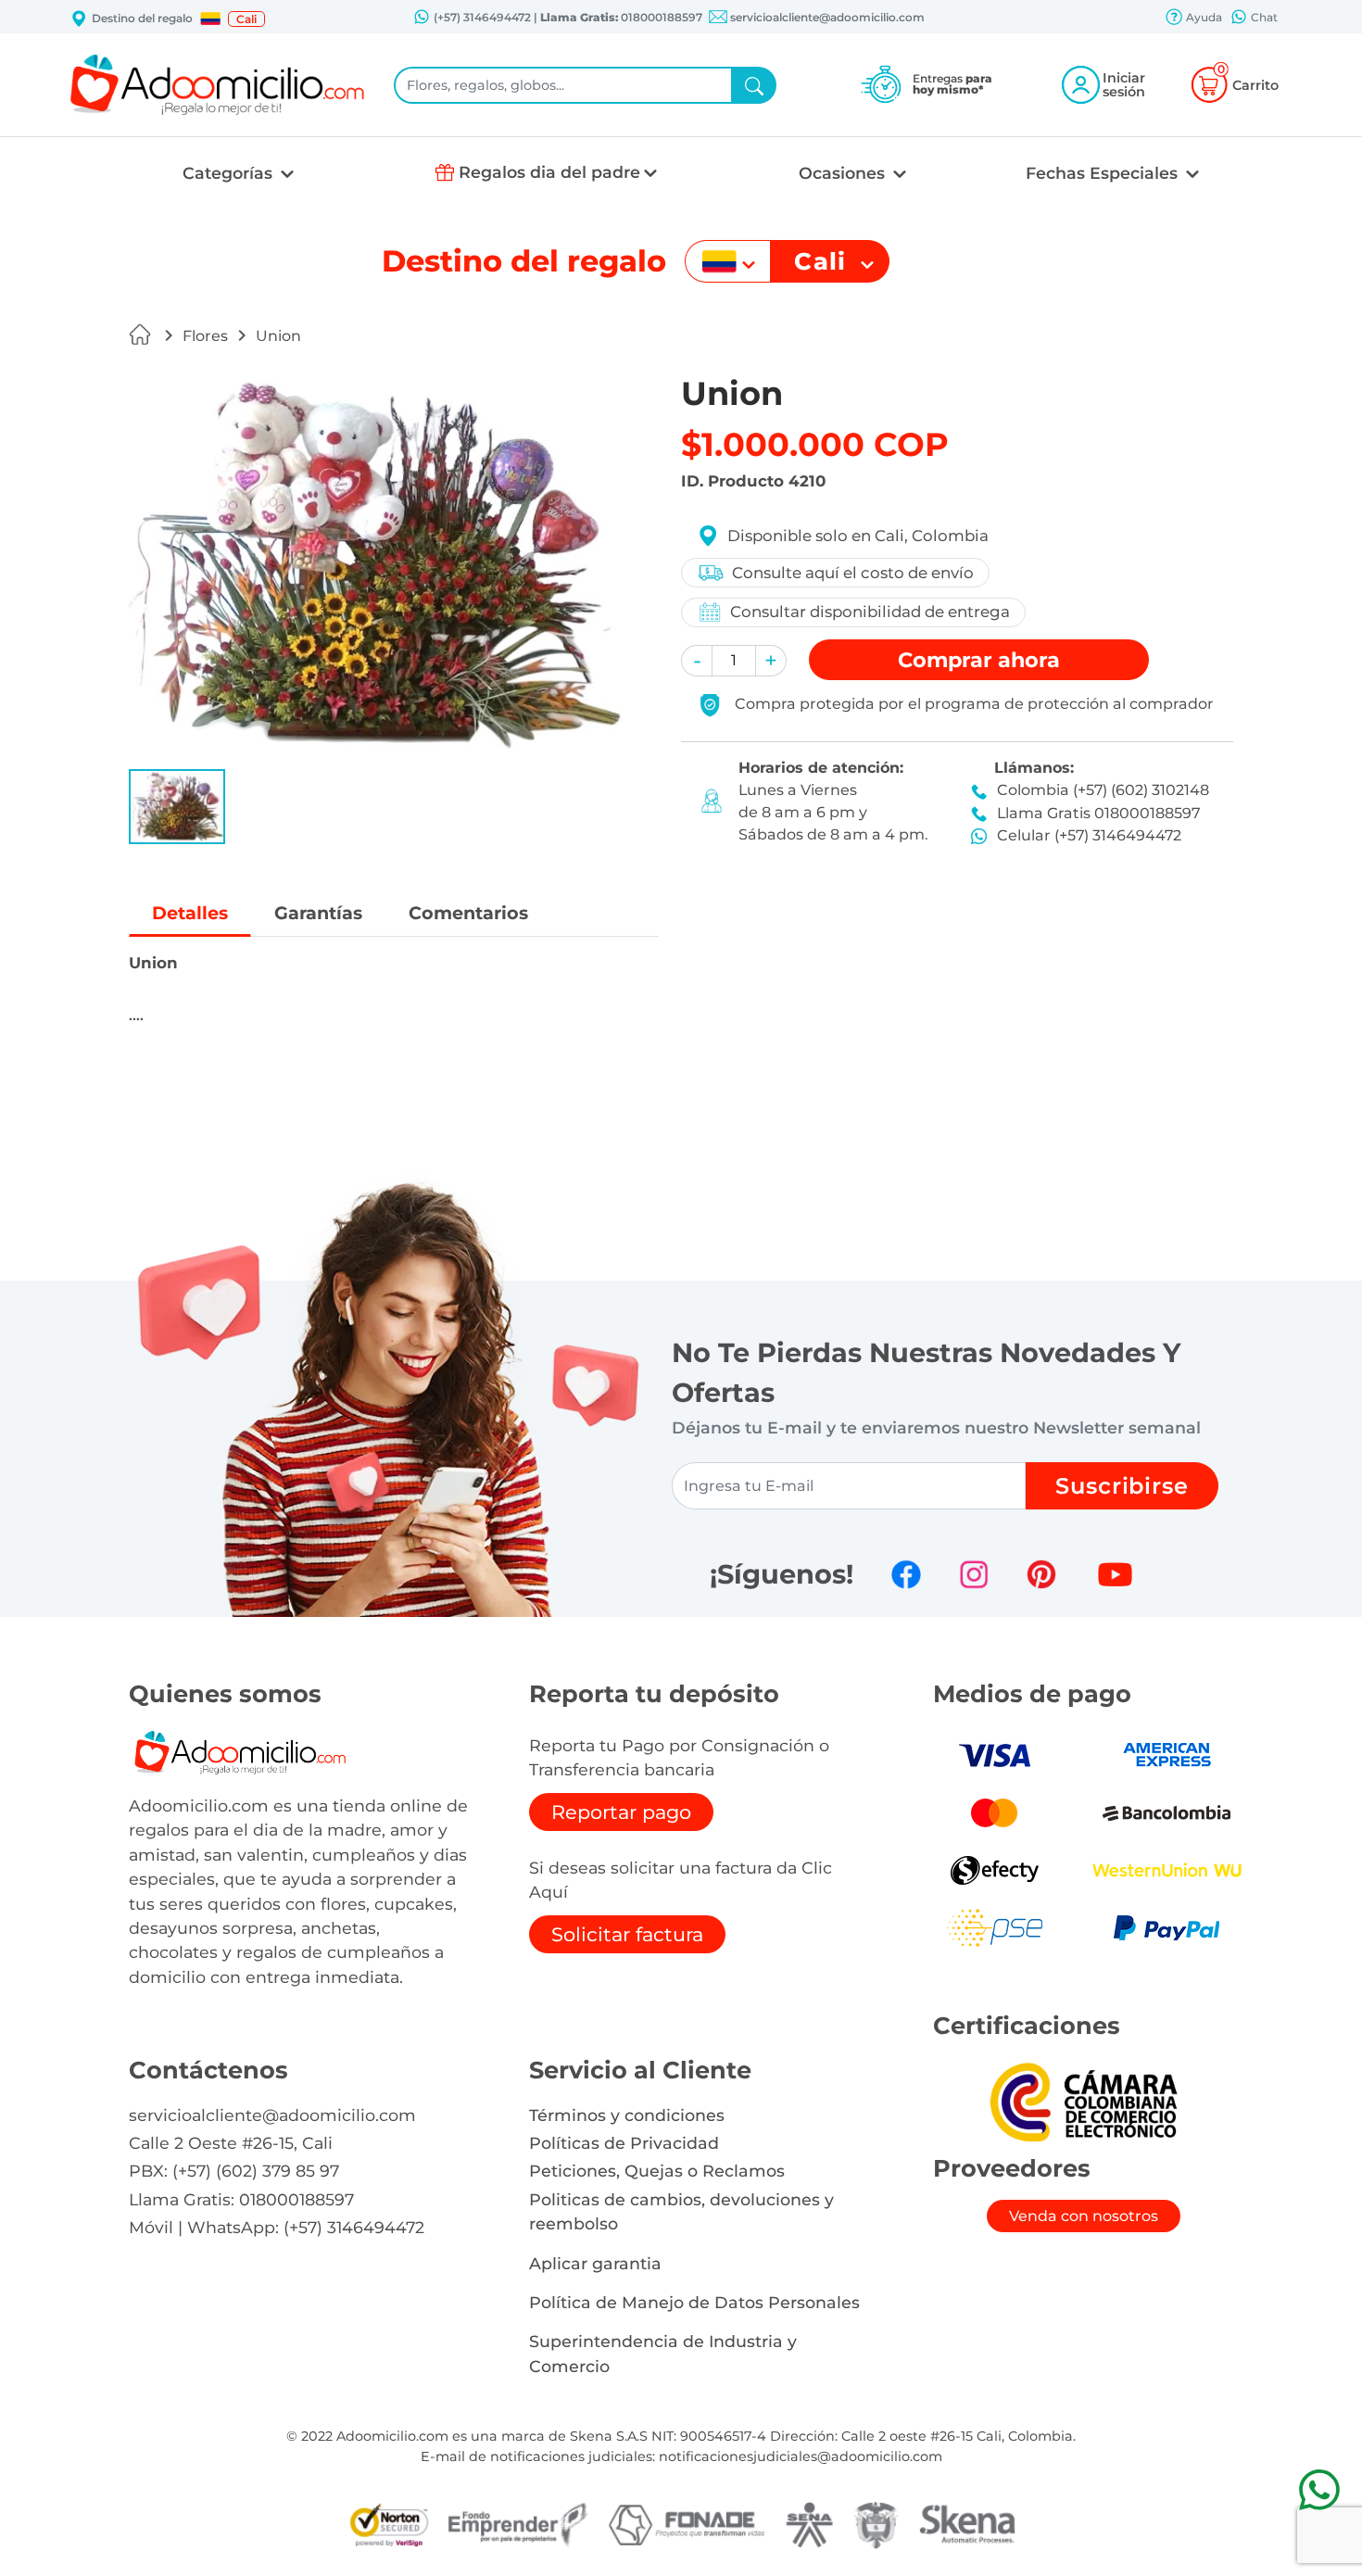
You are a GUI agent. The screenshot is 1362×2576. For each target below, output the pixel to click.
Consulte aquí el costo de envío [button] (853, 573)
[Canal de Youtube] (1115, 1574)
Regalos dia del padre (549, 172)
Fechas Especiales (1104, 173)
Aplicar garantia (595, 2263)
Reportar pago (621, 1812)
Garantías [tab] (318, 913)
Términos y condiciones (627, 2115)
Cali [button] (246, 19)
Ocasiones (844, 173)
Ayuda (1203, 17)
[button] (210, 19)
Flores (205, 336)
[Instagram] (974, 1574)
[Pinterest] (1041, 1574)
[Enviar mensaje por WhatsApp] (1319, 2489)
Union (278, 336)
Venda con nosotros (1084, 2216)
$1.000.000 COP (815, 444)
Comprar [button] (979, 660)
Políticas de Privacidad (624, 2143)
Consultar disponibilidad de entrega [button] (870, 612)
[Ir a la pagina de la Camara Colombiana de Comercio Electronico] (1083, 2102)
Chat (1263, 17)
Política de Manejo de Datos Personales (694, 2302)
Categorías (230, 173)
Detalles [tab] (190, 913)
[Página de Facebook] (906, 1574)
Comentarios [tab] (468, 913)
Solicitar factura (627, 1934)
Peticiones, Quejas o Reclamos (657, 2171)
